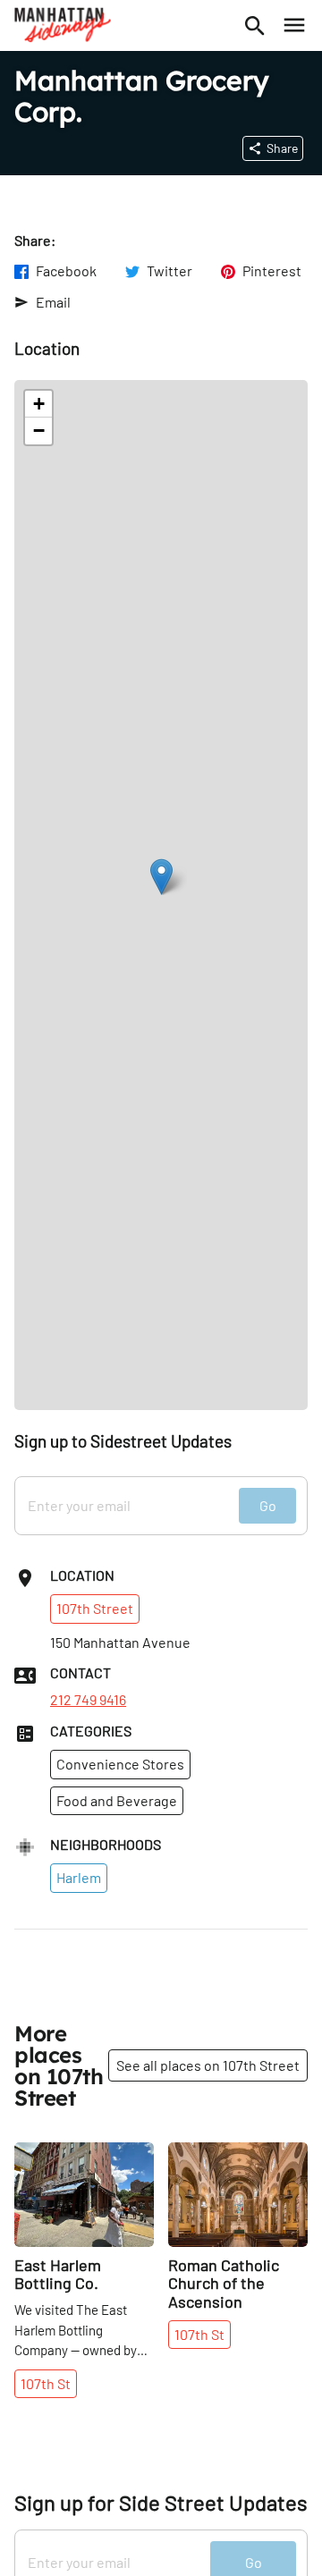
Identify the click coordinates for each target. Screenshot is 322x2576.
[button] (161, 877)
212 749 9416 (88, 1700)
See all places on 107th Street (208, 2065)
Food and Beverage (117, 1800)
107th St (46, 2383)
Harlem (79, 1877)
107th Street (95, 1608)
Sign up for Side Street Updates (161, 2503)
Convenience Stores (120, 1764)
